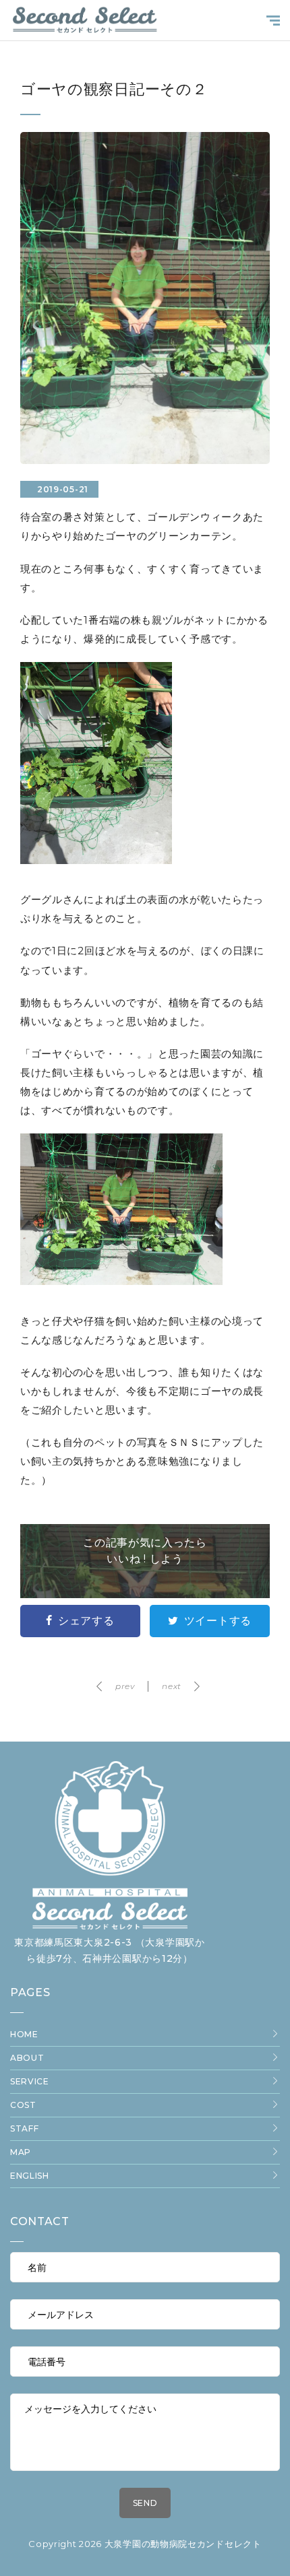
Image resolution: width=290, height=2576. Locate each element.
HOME (24, 2034)
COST (23, 2105)
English (30, 2176)
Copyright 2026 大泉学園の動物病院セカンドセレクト (145, 2544)
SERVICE (30, 2081)
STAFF (25, 2128)
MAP (21, 2152)
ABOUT (27, 2058)
